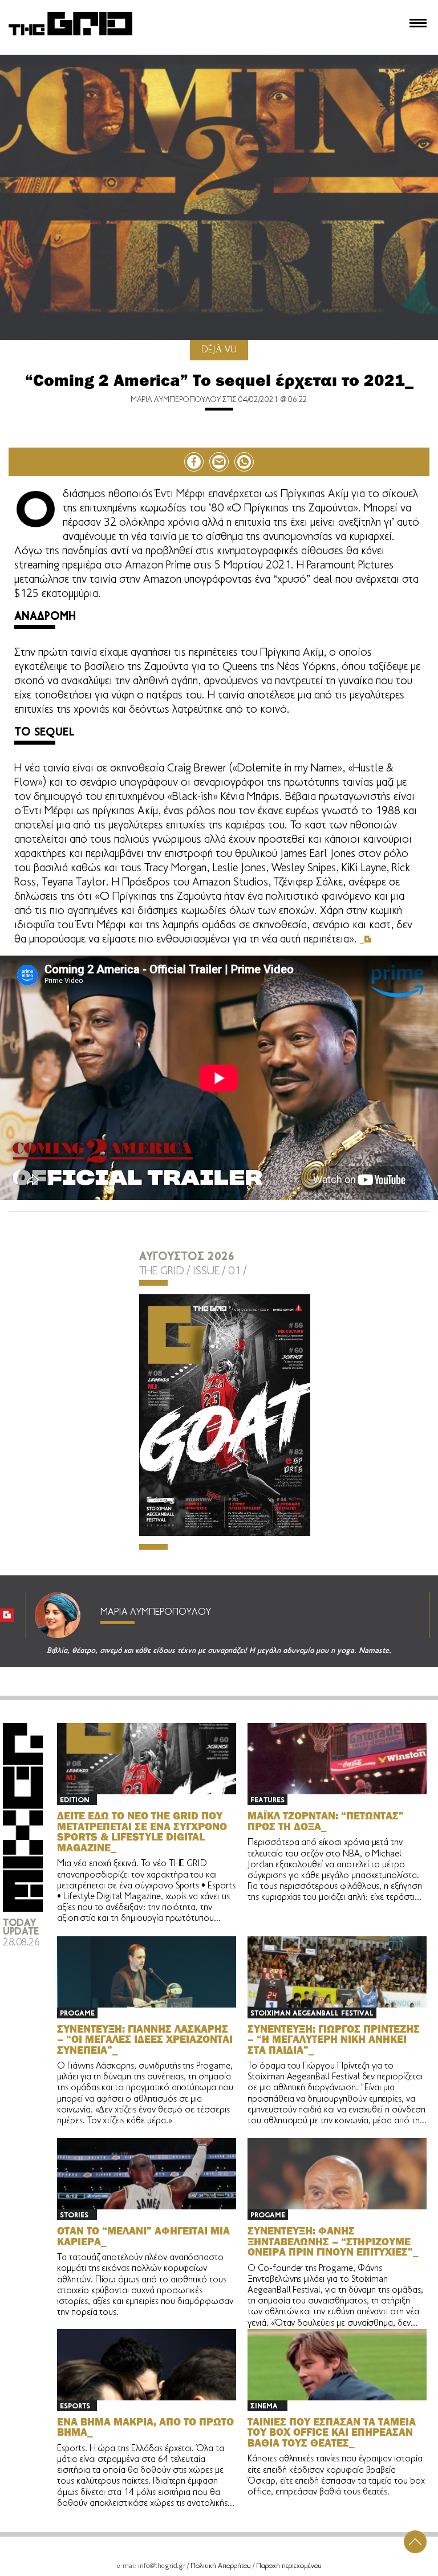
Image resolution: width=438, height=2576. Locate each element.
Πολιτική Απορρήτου (221, 2566)
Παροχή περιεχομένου (289, 2566)
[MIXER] (23, 1910)
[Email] (219, 462)
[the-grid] (71, 36)
